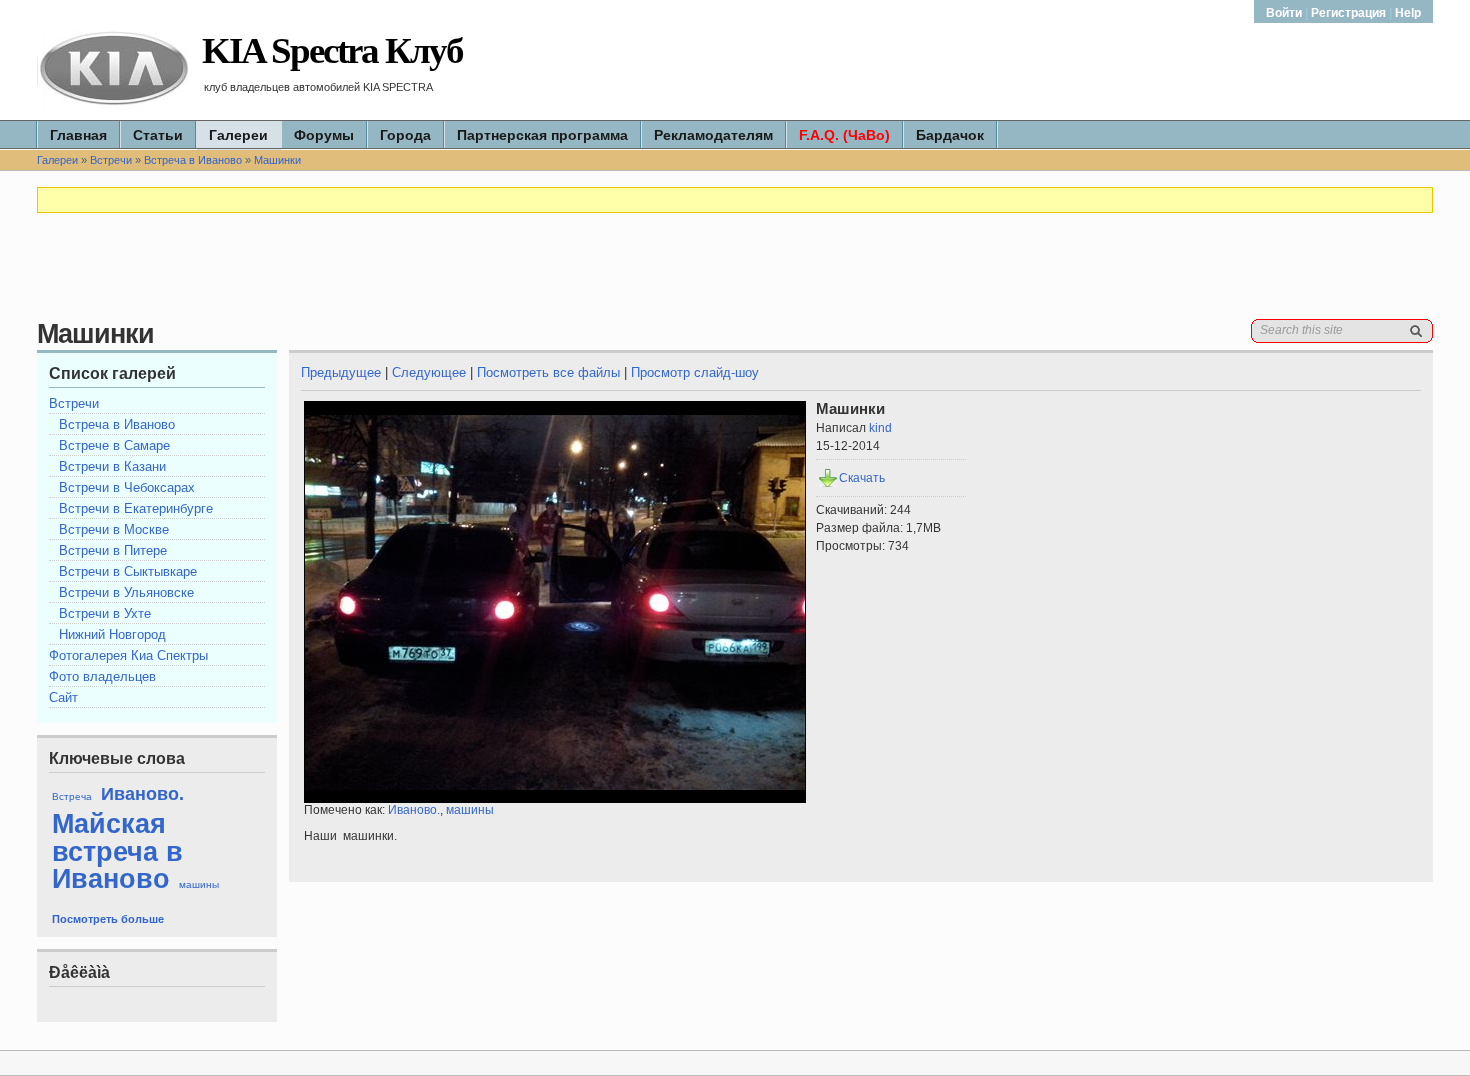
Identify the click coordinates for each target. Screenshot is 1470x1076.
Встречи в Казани (112, 466)
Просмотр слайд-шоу (695, 372)
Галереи (238, 135)
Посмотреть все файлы (548, 372)
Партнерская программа (542, 135)
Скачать (862, 478)
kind (880, 428)
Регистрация (1348, 13)
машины (199, 884)
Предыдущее (341, 372)
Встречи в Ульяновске (126, 592)
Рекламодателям (713, 135)
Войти (1285, 13)
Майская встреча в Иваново (117, 850)
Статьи (158, 135)
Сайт (63, 697)
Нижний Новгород (112, 634)
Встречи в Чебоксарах (127, 487)
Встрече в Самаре (114, 445)
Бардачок (950, 135)
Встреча (72, 796)
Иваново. (142, 794)
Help (1408, 13)
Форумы (324, 135)
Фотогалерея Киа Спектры (128, 655)
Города (405, 135)
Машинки (277, 160)
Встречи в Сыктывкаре (128, 571)
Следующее (429, 372)
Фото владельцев (102, 676)
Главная (78, 135)
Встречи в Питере (113, 550)
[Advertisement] (735, 274)
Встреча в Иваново (193, 160)
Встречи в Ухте (105, 613)
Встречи (111, 160)
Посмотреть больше (108, 919)
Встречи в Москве (114, 529)
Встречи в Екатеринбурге (136, 508)
